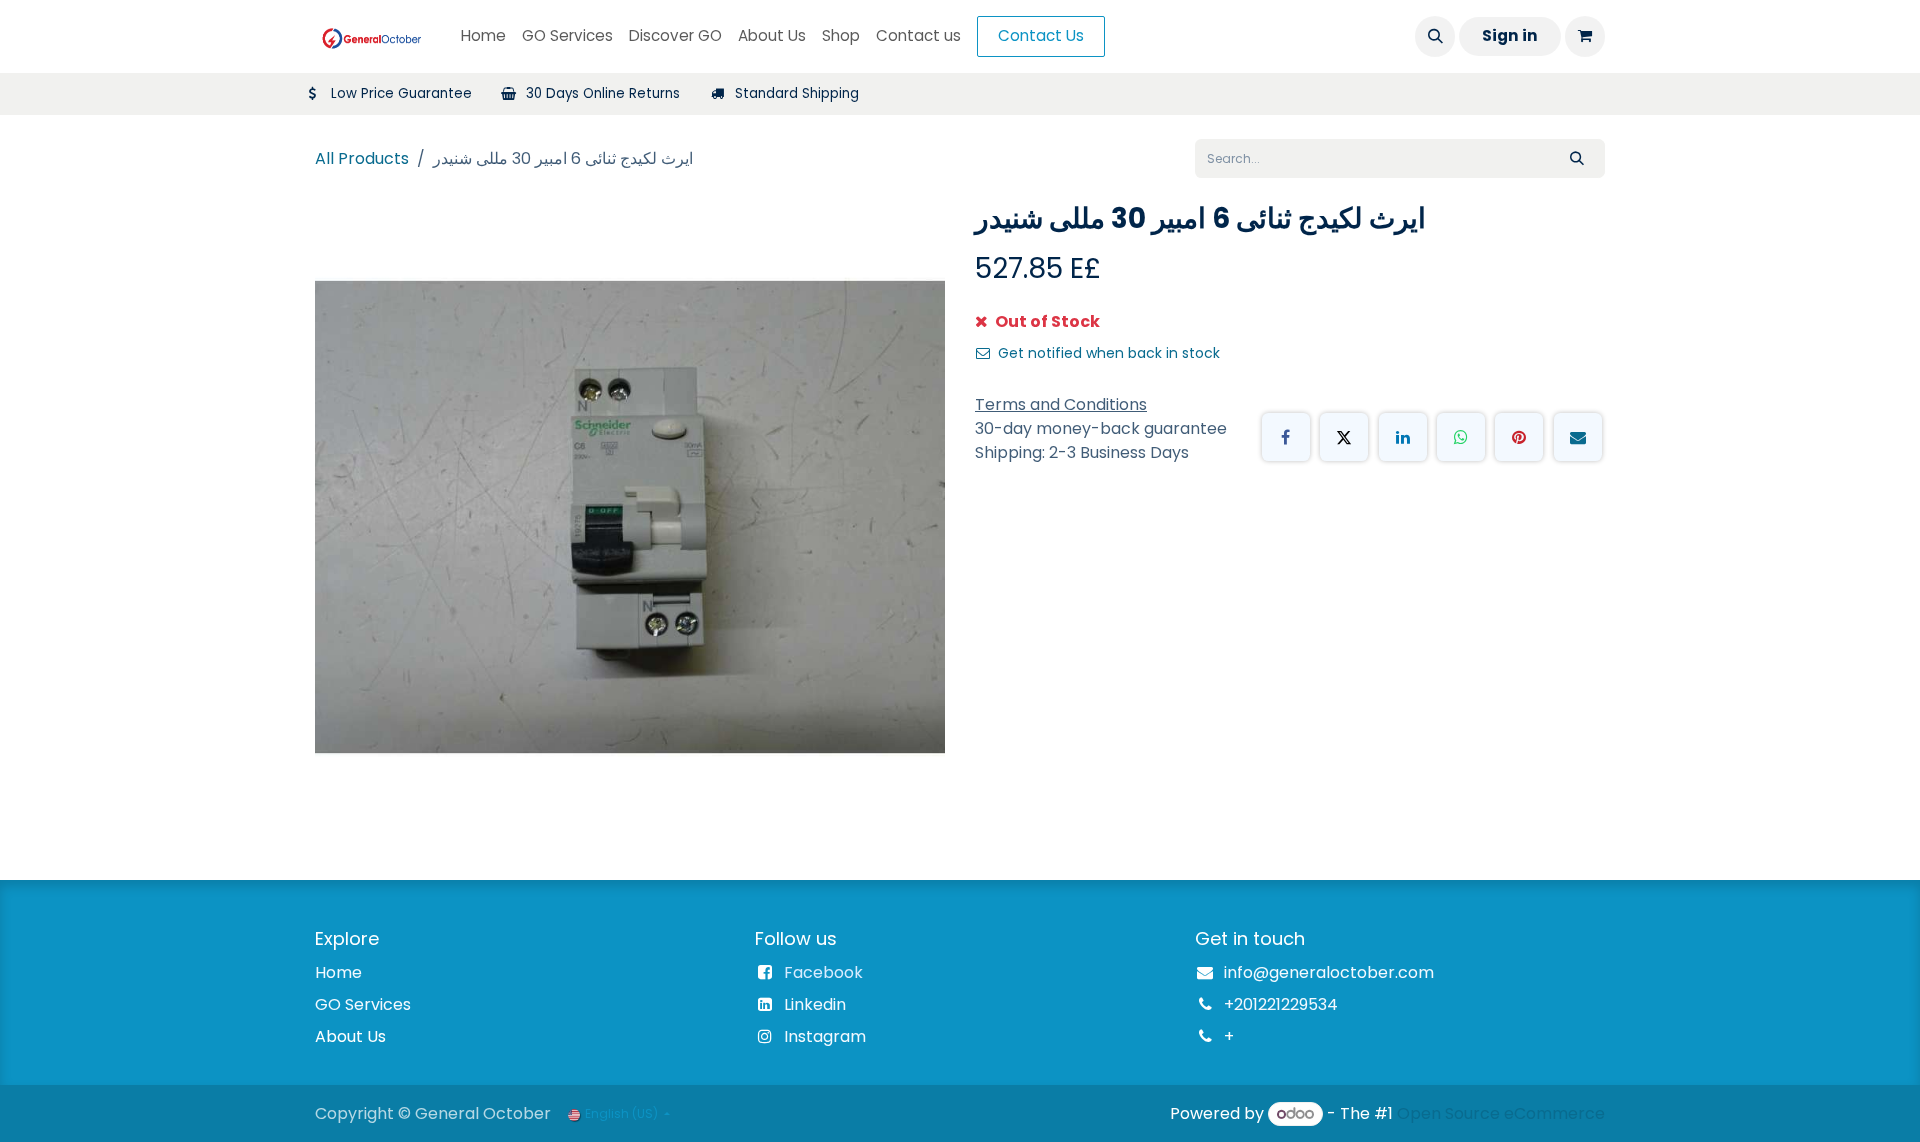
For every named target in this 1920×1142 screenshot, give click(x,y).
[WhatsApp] (1461, 437)
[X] (1344, 437)
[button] (1435, 36)
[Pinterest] (1519, 437)
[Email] (1578, 437)
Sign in (1510, 35)
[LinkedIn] (1403, 437)
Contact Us (1041, 35)
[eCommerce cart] (1585, 36)
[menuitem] (483, 36)
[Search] (1577, 158)
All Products (362, 158)
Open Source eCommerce (1501, 1113)
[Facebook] (1286, 437)
